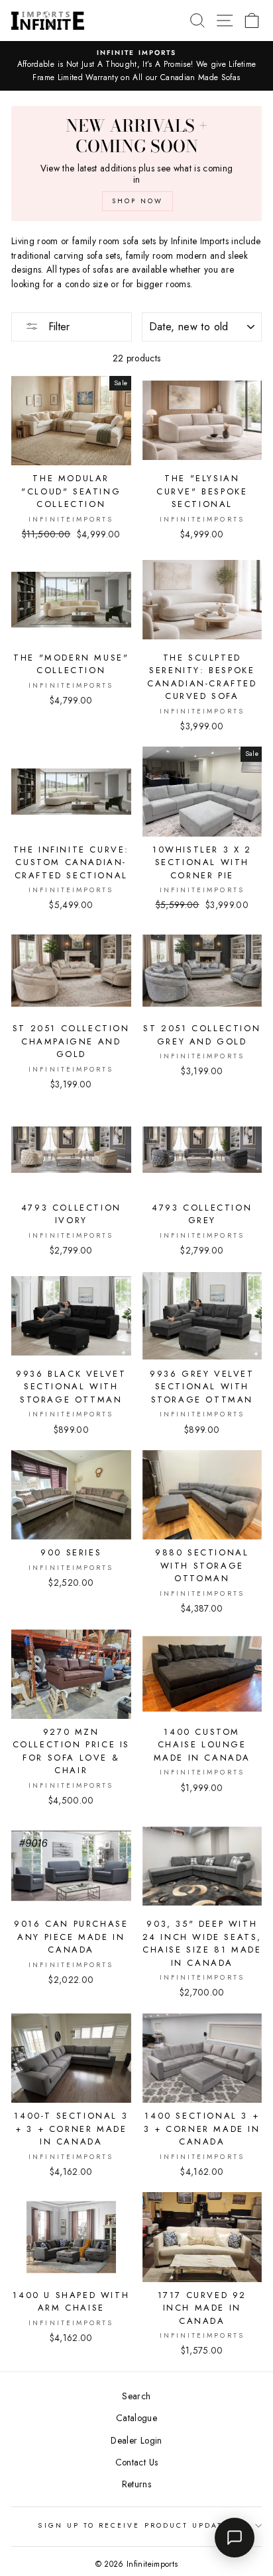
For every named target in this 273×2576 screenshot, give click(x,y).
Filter (57, 327)
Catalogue (136, 2418)
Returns (136, 2484)
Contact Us (136, 2462)
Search (136, 2396)
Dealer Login (136, 2440)
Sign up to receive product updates (136, 2525)
